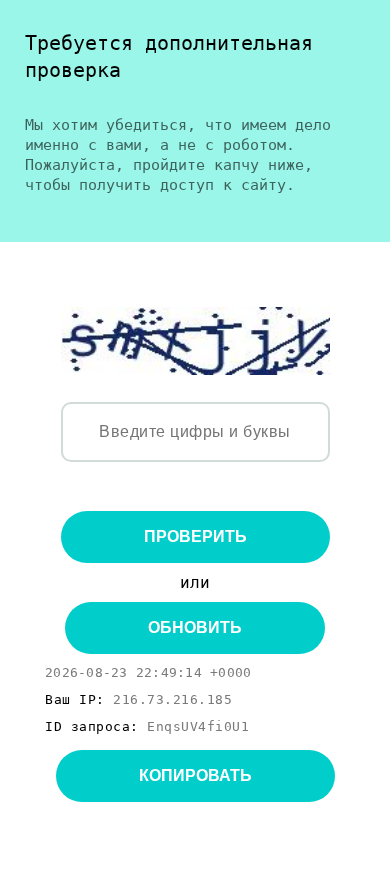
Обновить (195, 627)
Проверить (195, 536)
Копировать (195, 775)
